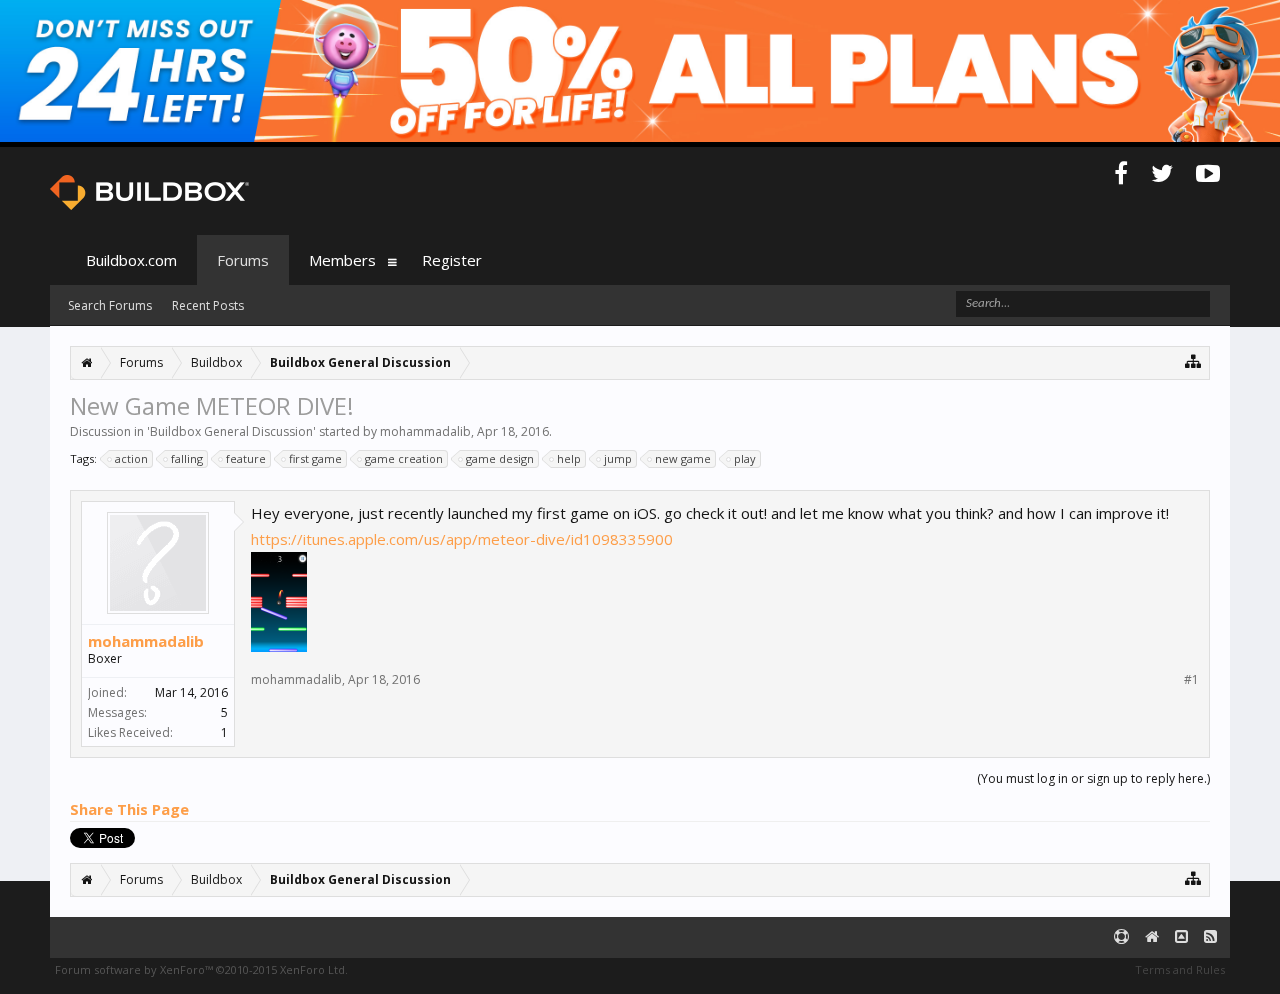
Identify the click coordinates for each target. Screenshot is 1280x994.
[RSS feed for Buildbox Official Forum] (1210, 937)
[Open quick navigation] (1193, 360)
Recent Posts (208, 305)
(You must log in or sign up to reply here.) (1093, 778)
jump (618, 458)
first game (315, 458)
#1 (1191, 680)
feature (246, 458)
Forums (243, 260)
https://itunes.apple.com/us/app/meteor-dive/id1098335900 (462, 539)
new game (683, 458)
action (131, 458)
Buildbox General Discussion (231, 431)
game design (500, 458)
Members (342, 260)
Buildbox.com (131, 260)
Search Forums (110, 305)
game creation (404, 458)
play (745, 458)
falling (187, 458)
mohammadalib (425, 431)
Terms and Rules (1180, 969)
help (569, 458)
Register (452, 260)
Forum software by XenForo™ (201, 969)
